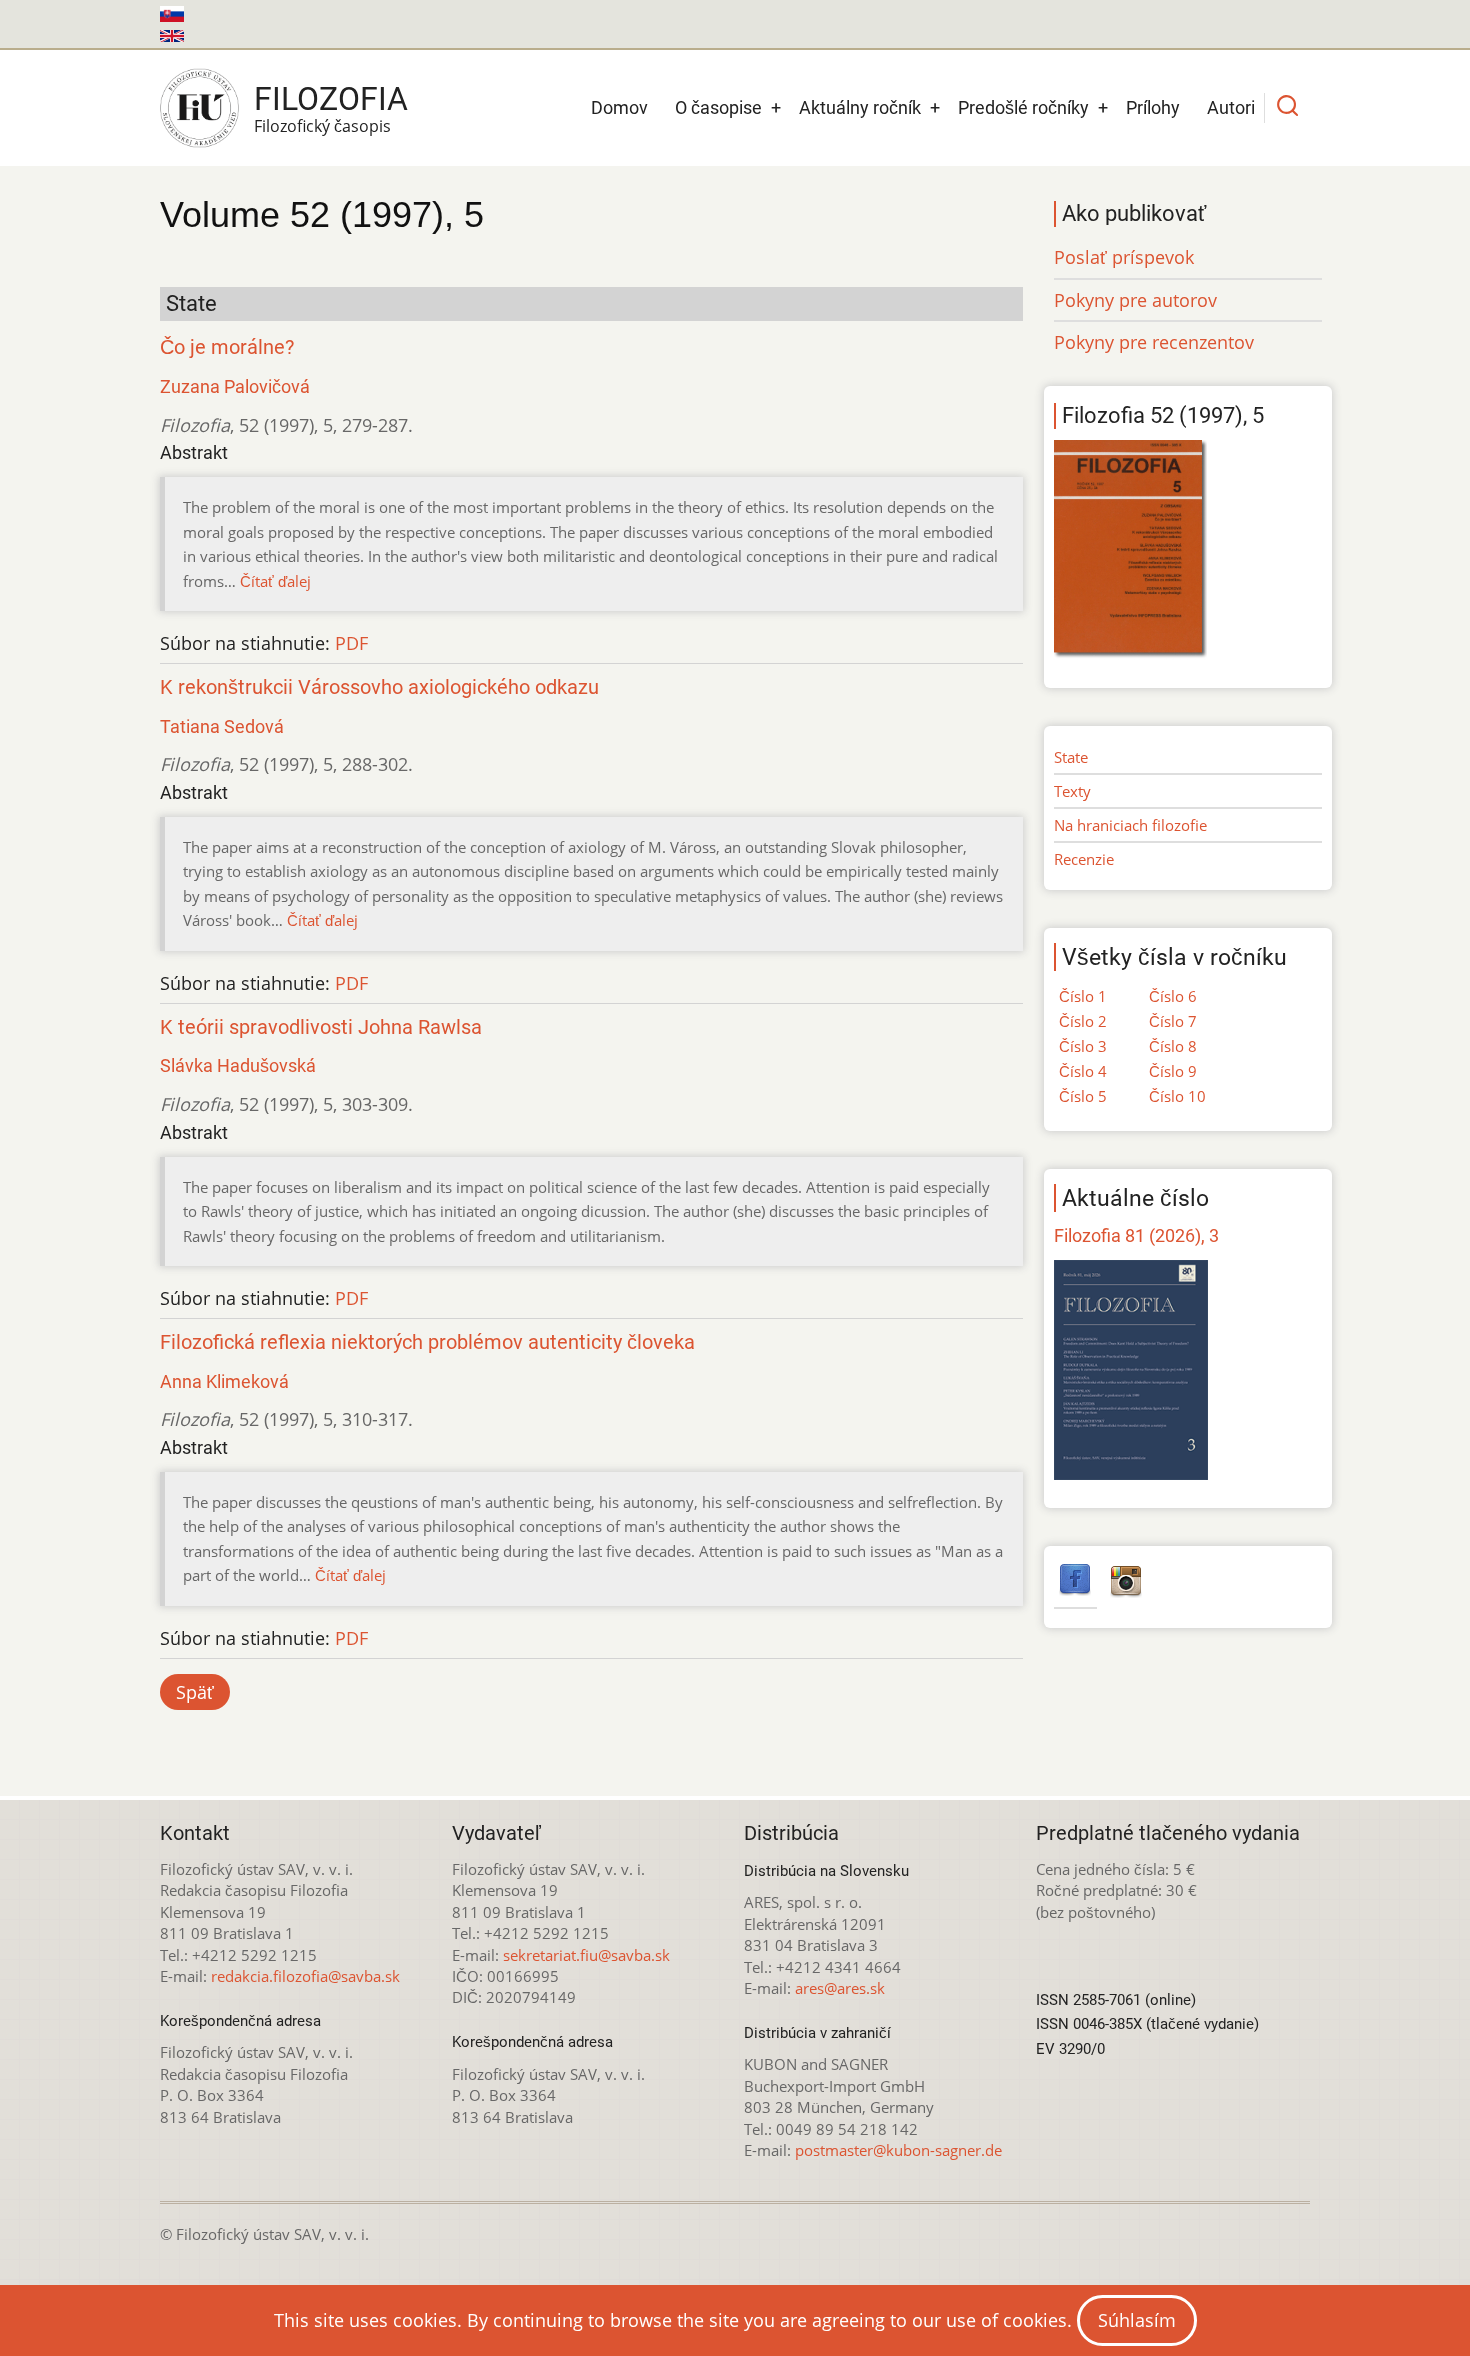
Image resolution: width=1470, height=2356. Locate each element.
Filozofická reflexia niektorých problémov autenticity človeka (427, 1342)
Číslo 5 (1083, 1096)
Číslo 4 (1083, 1071)
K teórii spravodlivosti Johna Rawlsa (321, 1027)
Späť (195, 1692)
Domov (619, 107)
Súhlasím (1137, 2320)
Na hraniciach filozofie (1130, 825)
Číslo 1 (1083, 996)
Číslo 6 (1173, 996)
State (1071, 757)
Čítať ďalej (275, 581)
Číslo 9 (1173, 1071)
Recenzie (1084, 859)
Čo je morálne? (227, 347)
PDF (351, 643)
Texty (1072, 791)
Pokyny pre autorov (1135, 300)
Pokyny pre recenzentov (1154, 342)
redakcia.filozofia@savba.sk (305, 1976)
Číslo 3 (1083, 1046)
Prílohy (1153, 107)
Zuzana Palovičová (235, 386)
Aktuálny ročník (860, 107)
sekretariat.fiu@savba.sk (586, 1955)
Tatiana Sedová (222, 726)
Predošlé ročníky (1023, 107)
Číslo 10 (1177, 1096)
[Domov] (199, 108)
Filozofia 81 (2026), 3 (1136, 1235)
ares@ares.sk (840, 1988)
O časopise (718, 107)
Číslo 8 (1173, 1046)
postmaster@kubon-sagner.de (898, 2150)
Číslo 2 (1083, 1021)
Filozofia (331, 99)
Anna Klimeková (224, 1381)
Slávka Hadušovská (238, 1065)
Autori (1231, 107)
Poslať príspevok (1124, 257)
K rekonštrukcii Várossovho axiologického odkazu (379, 687)
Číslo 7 (1173, 1021)
